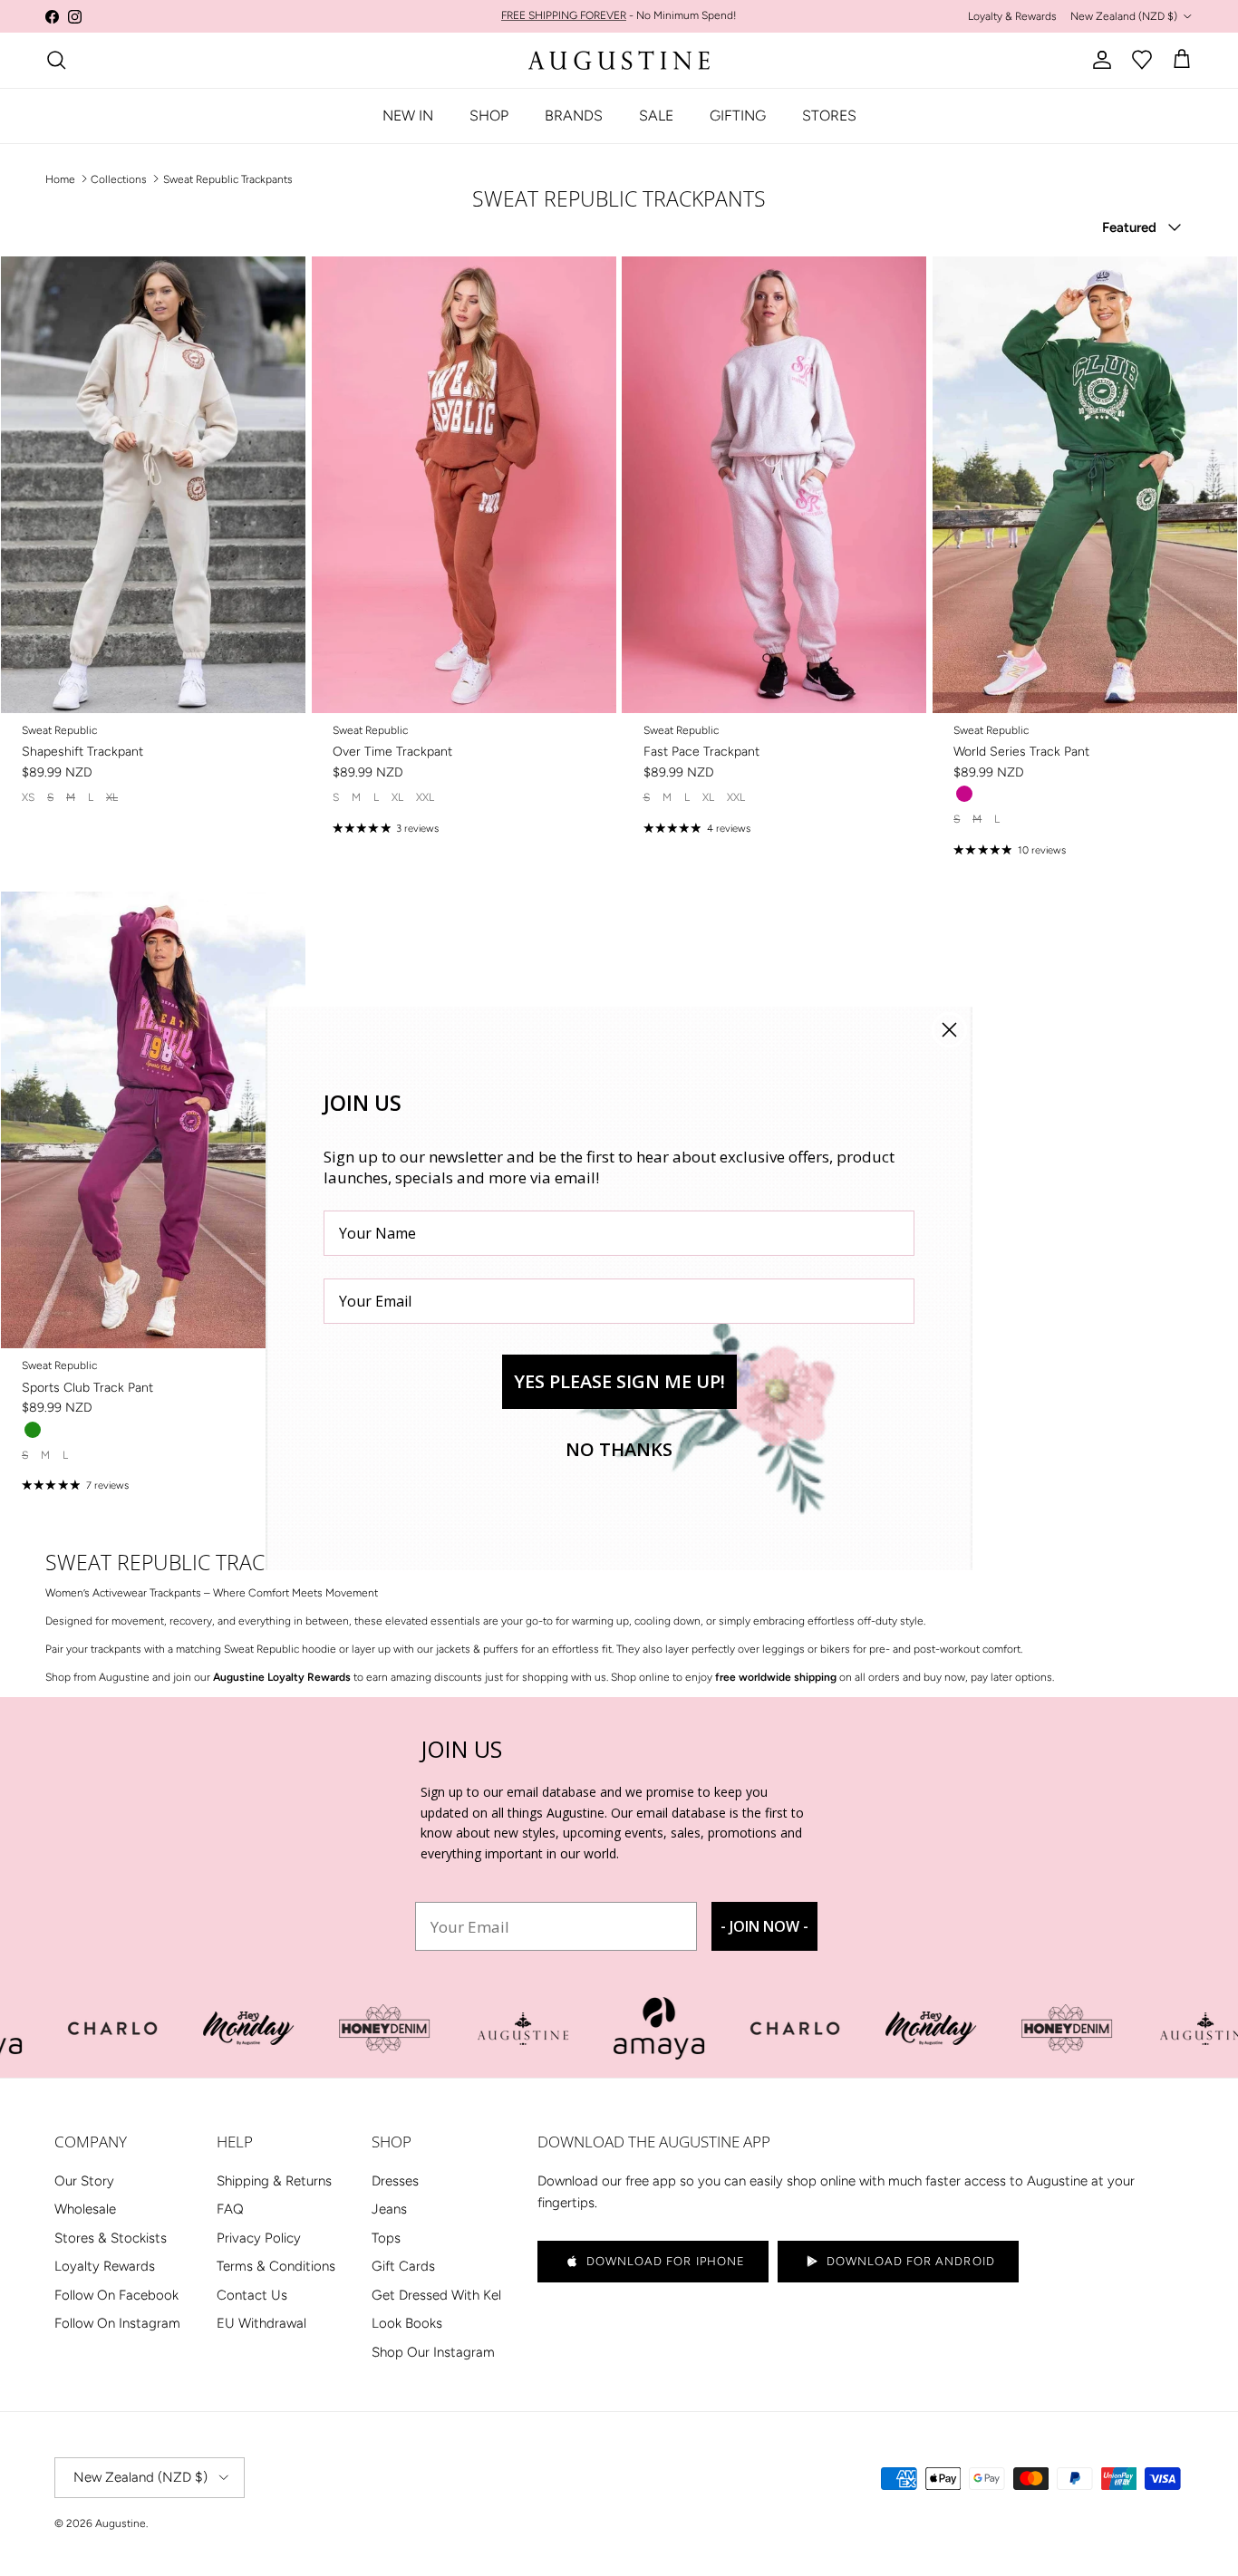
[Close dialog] (949, 1030)
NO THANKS (619, 1449)
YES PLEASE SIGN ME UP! (619, 1381)
